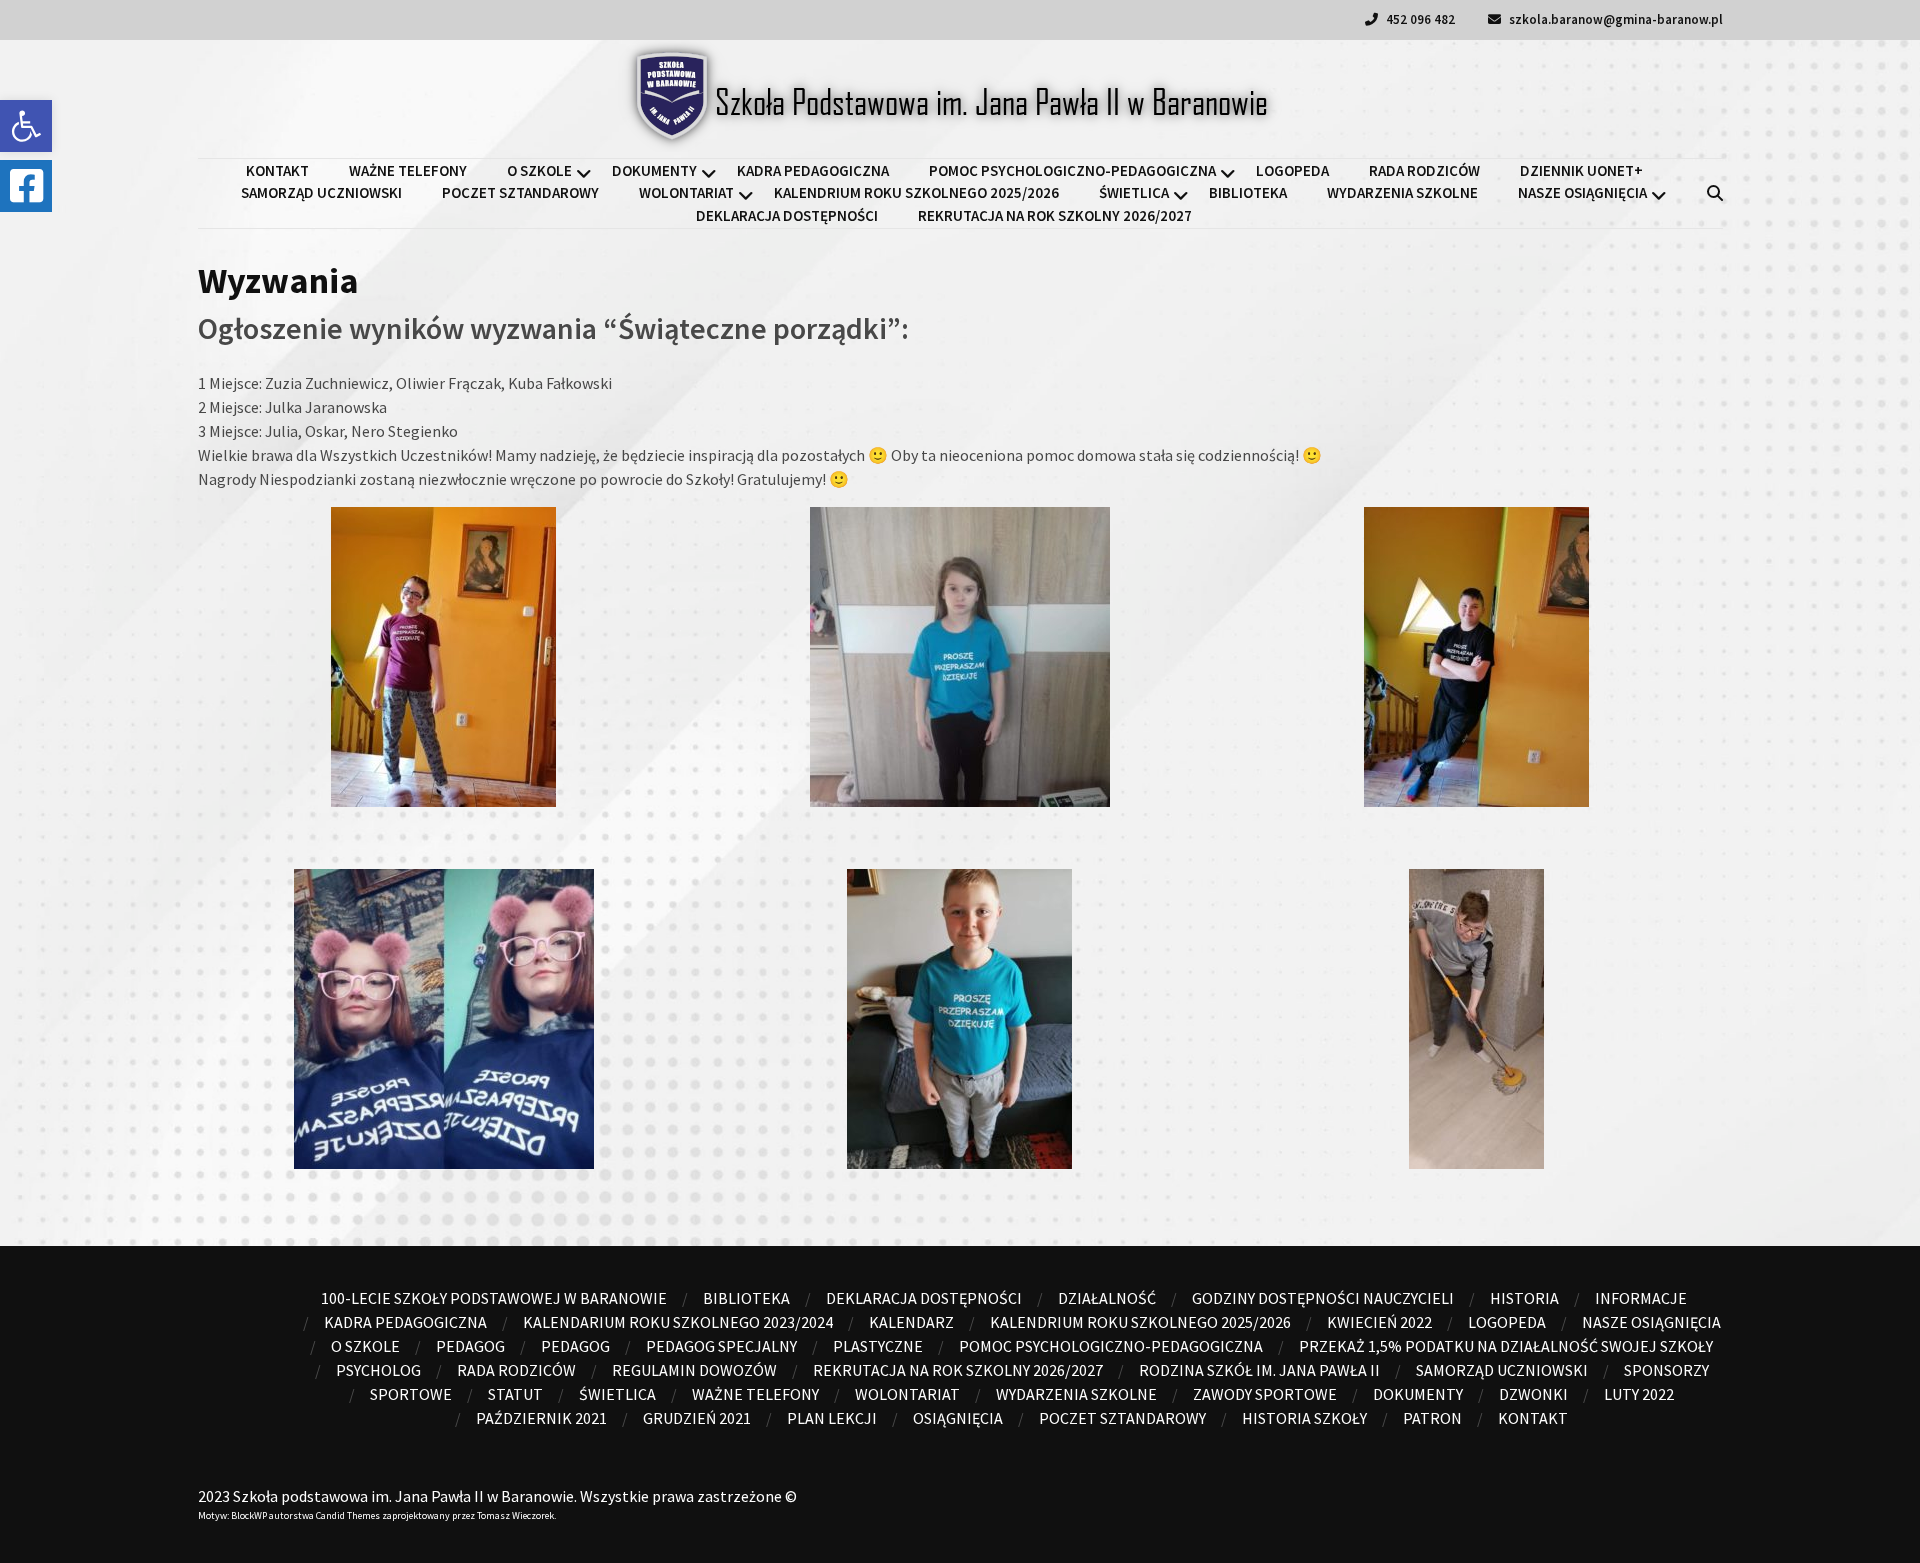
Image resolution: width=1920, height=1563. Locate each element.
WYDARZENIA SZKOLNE (1402, 192)
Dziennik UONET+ (1581, 170)
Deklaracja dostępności (787, 215)
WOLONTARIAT (686, 192)
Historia (1524, 1298)
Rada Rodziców (1424, 170)
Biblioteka (1248, 192)
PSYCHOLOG (378, 1370)
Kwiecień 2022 (1379, 1322)
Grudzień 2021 (697, 1418)
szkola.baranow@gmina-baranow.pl (1614, 19)
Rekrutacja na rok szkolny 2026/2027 (1055, 215)
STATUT (515, 1394)
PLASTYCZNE (878, 1346)
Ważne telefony (408, 170)
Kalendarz (911, 1322)
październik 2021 (541, 1418)
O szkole (539, 170)
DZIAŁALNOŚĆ (1107, 1298)
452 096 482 (1419, 19)
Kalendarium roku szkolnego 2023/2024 (678, 1322)
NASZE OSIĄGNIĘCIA (1582, 192)
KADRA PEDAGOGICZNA (813, 170)
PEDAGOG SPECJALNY (721, 1346)
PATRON (1432, 1418)
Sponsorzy (1666, 1370)
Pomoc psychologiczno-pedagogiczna (1072, 170)
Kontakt (277, 170)
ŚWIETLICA (1134, 192)
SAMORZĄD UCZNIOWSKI (321, 192)
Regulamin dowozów (694, 1370)
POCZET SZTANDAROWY (520, 192)
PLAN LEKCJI (832, 1418)
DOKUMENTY (654, 170)
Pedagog (470, 1346)
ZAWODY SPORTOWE (1265, 1394)
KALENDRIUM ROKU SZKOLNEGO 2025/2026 (916, 192)
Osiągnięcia (958, 1418)
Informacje (1641, 1298)
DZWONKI (1533, 1394)
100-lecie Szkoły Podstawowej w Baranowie (494, 1298)
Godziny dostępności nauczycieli (1323, 1298)
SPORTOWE (411, 1394)
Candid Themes (348, 1515)
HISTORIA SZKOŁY (1304, 1418)
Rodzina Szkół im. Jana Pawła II (1259, 1370)
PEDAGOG (575, 1346)
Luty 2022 (1639, 1394)
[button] (26, 126)
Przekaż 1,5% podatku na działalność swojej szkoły (1506, 1346)
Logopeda (1292, 170)
